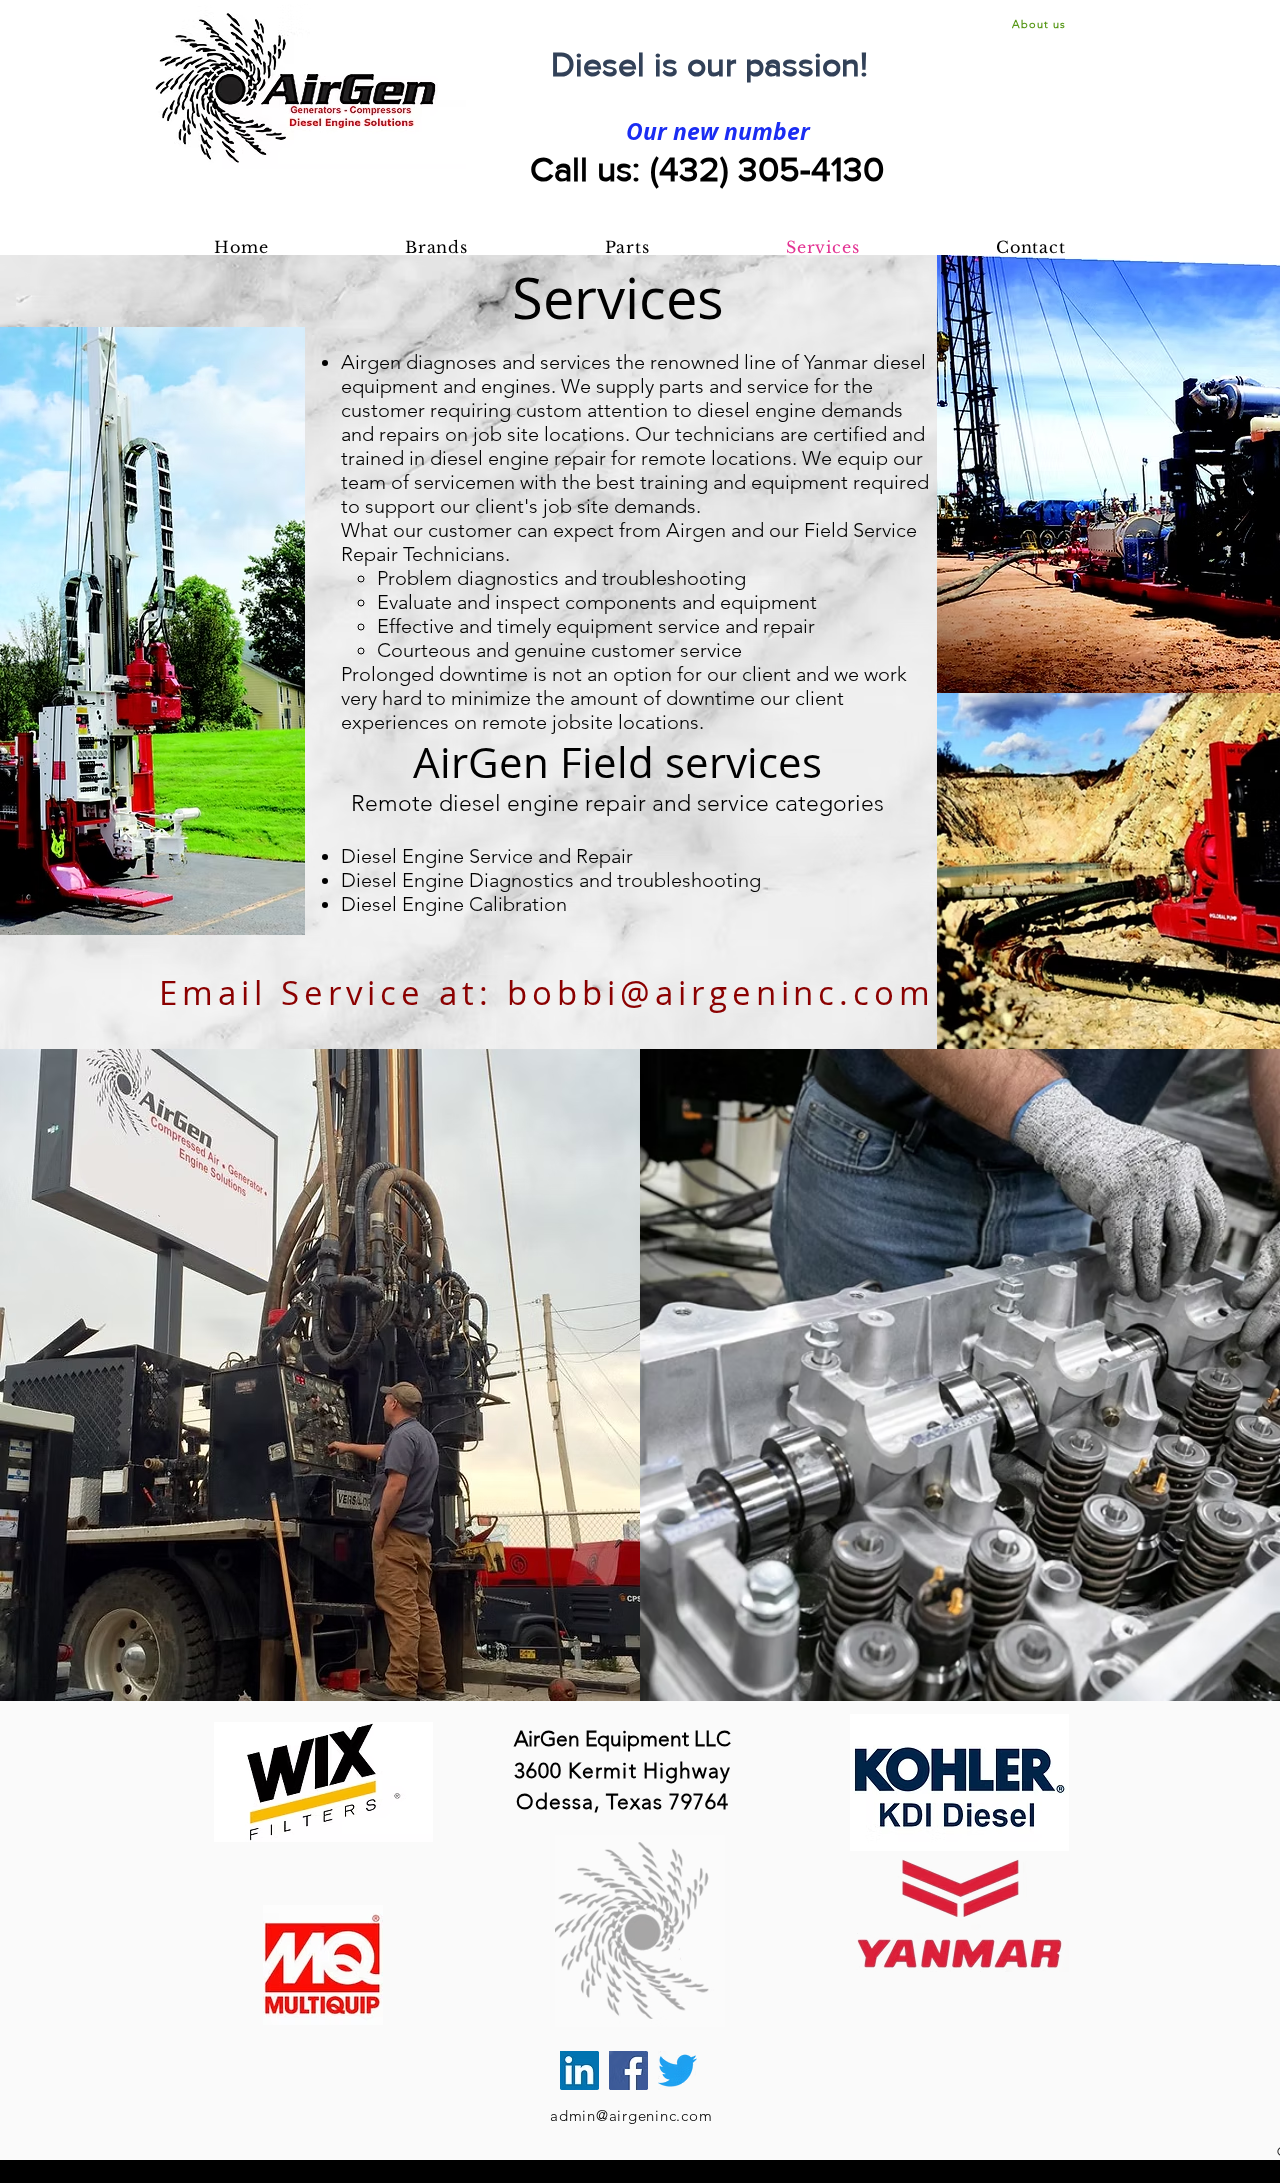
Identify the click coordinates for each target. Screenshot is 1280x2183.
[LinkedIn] (579, 2070)
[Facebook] (628, 2070)
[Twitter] (677, 2070)
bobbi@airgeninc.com (721, 992)
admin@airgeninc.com (631, 2115)
